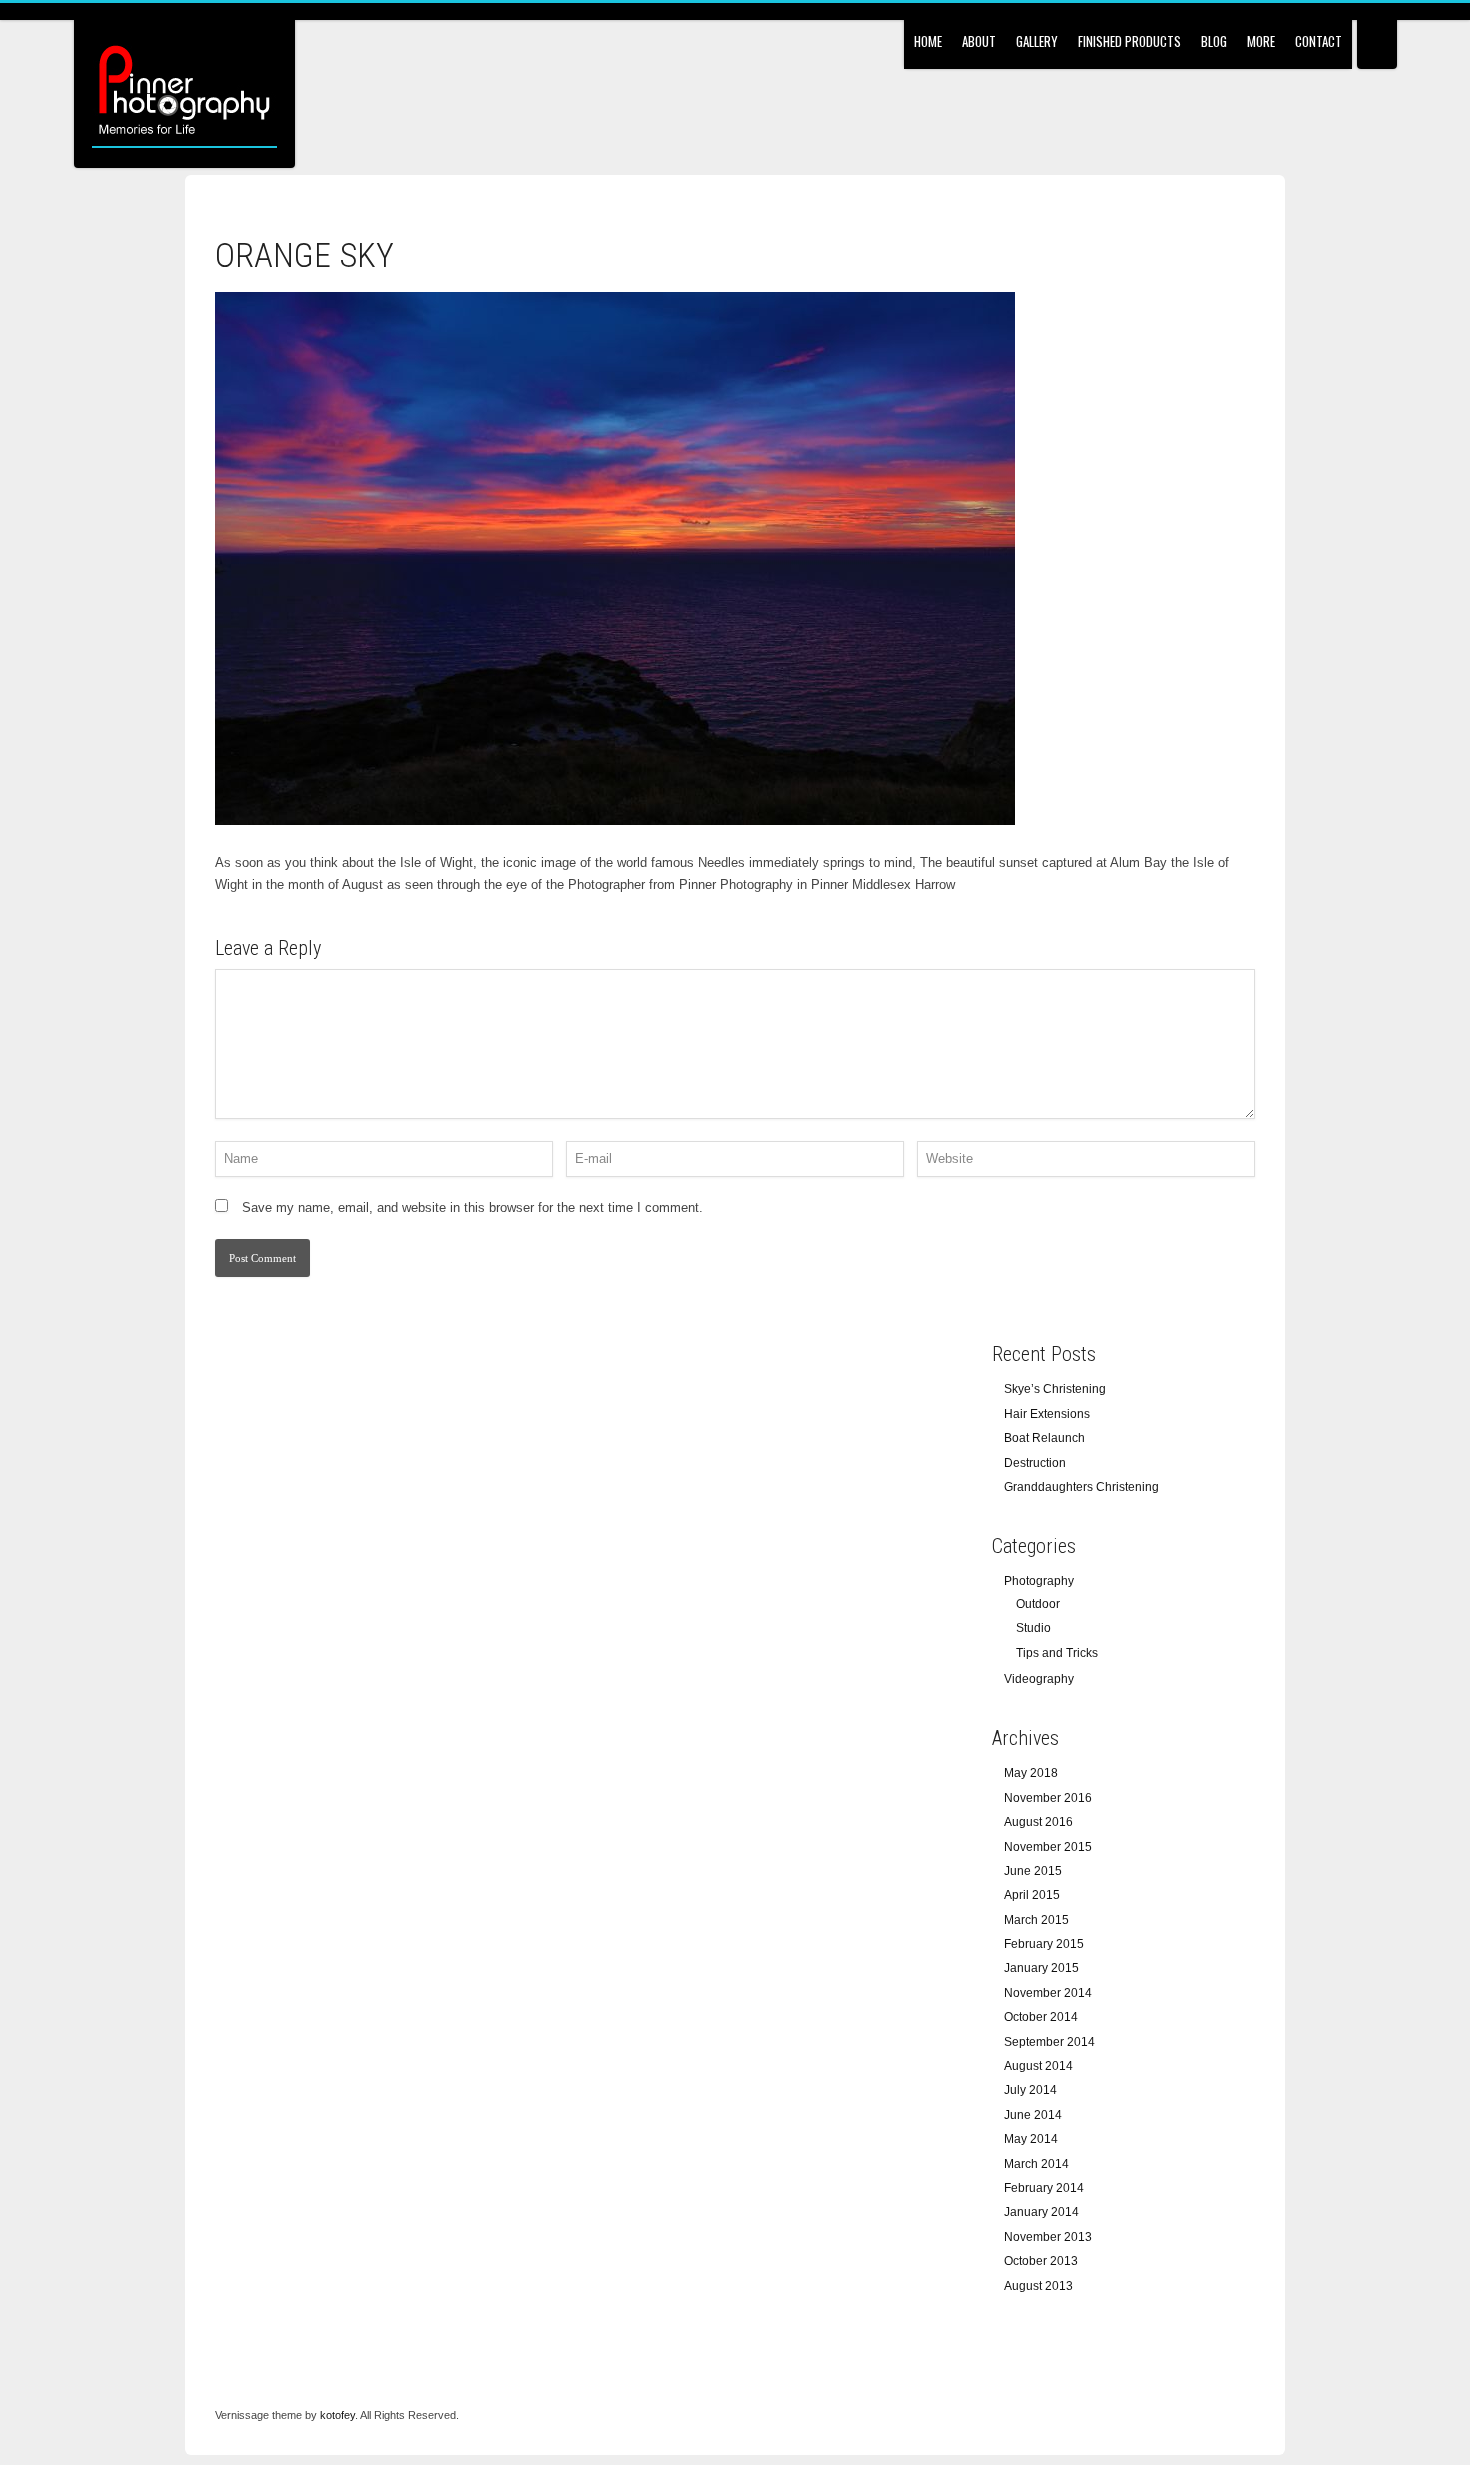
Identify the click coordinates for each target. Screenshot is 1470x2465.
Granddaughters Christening (1081, 1487)
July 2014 (1030, 2090)
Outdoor (1038, 1604)
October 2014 (1041, 2017)
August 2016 (1038, 1822)
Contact (1318, 41)
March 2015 (1036, 1920)
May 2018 (1031, 1773)
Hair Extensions (1047, 1414)
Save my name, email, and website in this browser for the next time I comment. (472, 1207)
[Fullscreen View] (1377, 34)
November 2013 (1048, 2237)
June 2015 (1033, 1871)
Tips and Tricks (1057, 1653)
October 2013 (1041, 2261)
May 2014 (1031, 2139)
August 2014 (1038, 2066)
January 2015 (1041, 1968)
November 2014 (1048, 1993)
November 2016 (1048, 1798)
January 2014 (1041, 2212)
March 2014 (1036, 2164)
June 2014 (1033, 2115)
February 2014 (1044, 2188)
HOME (928, 41)
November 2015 (1048, 1847)
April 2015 (1032, 1895)
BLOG (1214, 41)
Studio (1033, 1628)
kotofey (337, 2415)
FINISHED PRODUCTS (1129, 41)
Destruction (1035, 1463)
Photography (1039, 1581)
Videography (1039, 1679)
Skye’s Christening (1055, 1389)
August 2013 (1038, 2286)
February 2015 (1044, 1944)
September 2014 (1049, 2042)
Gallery (1037, 41)
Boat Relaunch (1044, 1438)
